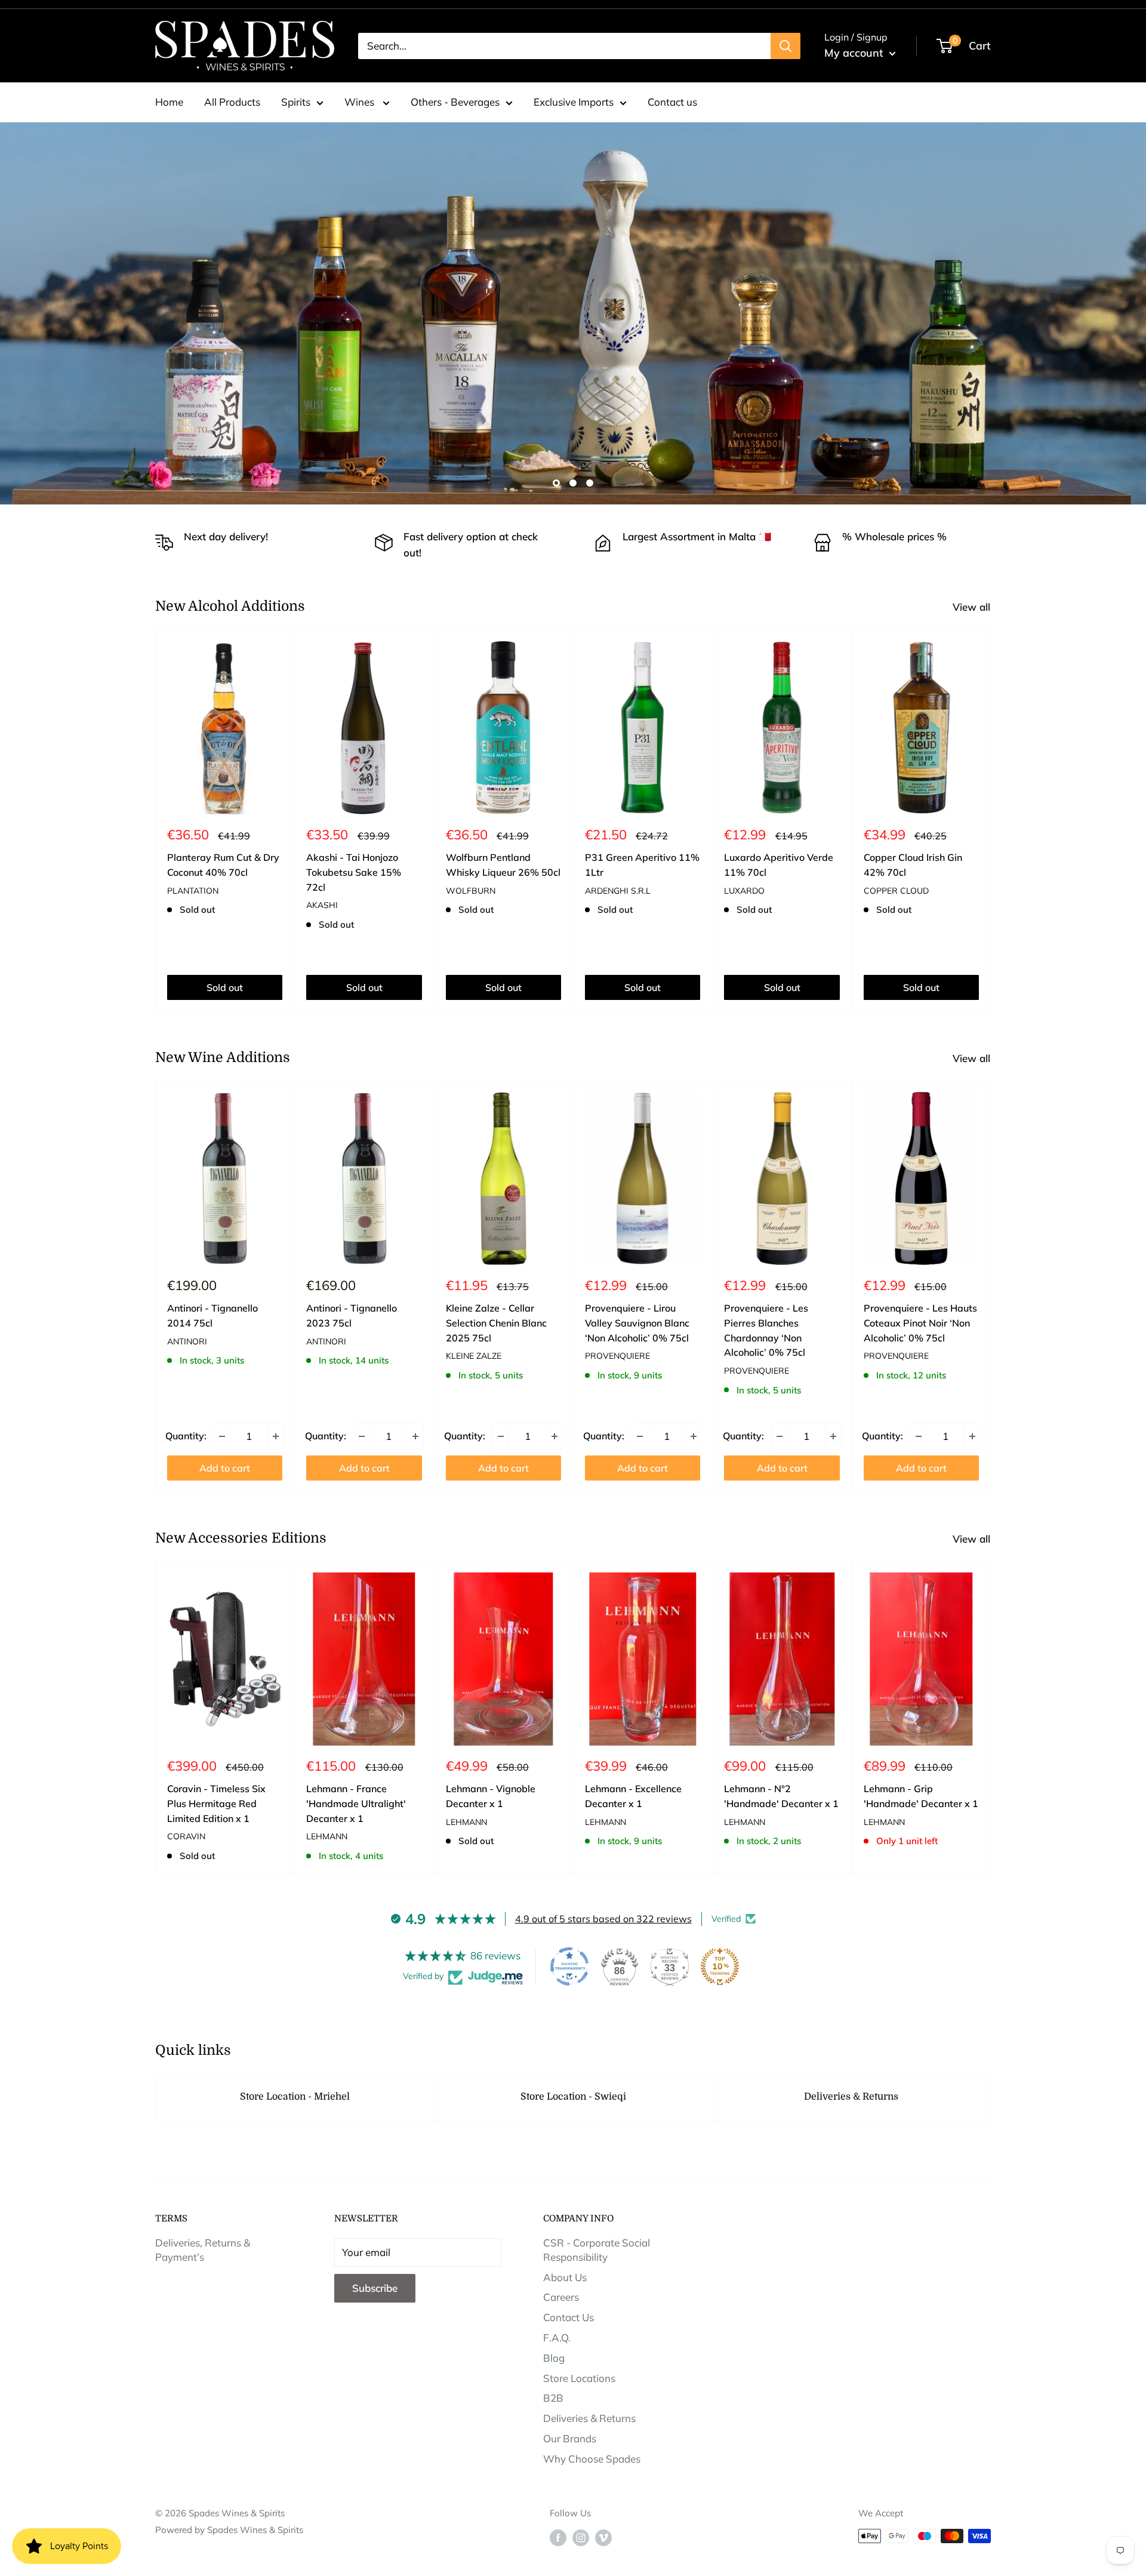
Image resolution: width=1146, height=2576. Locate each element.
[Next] (991, 821)
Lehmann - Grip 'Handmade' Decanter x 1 (921, 1796)
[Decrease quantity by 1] (222, 1436)
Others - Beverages (455, 102)
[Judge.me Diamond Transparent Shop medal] (569, 1966)
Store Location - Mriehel (295, 2097)
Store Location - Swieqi (573, 2097)
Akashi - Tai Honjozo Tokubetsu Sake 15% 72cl (354, 872)
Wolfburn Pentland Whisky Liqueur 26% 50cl (503, 865)
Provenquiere (617, 1356)
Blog (554, 2358)
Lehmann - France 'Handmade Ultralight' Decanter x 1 (356, 1803)
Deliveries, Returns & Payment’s (203, 2250)
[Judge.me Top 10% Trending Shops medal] (720, 1966)
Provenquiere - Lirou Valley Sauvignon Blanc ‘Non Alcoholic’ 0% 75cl (637, 1323)
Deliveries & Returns (851, 2097)
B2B (553, 2398)
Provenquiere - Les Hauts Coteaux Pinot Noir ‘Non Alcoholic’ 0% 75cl (920, 1323)
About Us (565, 2277)
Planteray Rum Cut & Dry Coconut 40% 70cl (223, 865)
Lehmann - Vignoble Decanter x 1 (491, 1796)
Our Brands (570, 2438)
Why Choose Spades (592, 2459)
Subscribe (375, 2288)
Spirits (296, 102)
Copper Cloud (896, 890)
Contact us (672, 102)
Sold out (225, 987)
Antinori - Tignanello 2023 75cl (352, 1315)
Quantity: (186, 1436)
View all (973, 607)
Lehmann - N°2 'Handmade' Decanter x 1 (781, 1796)
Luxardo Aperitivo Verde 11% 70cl (779, 865)
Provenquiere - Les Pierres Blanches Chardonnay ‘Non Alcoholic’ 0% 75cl (766, 1330)
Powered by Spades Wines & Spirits (229, 2530)
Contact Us (569, 2317)
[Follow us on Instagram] (581, 2537)
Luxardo (744, 890)
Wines (361, 102)
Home (169, 102)
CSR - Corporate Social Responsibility (597, 2250)
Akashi (322, 905)
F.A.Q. (557, 2338)
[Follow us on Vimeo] (603, 2537)
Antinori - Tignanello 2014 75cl (212, 1315)
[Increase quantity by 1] (276, 1436)
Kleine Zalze (474, 1356)
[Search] (785, 46)
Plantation (193, 890)
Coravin (186, 1837)
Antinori (187, 1341)
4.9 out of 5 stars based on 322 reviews (603, 1919)
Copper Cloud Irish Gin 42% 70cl (913, 865)
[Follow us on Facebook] (558, 2537)
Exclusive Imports (574, 102)
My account (855, 53)
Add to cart (225, 1468)
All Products (232, 102)
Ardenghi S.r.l (618, 890)
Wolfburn (471, 890)
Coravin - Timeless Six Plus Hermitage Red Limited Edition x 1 (216, 1803)
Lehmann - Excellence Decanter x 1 (633, 1796)
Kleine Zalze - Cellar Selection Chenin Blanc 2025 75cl (496, 1323)
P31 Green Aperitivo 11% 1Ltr (642, 865)
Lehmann (327, 1837)
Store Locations (579, 2378)
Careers (561, 2297)
